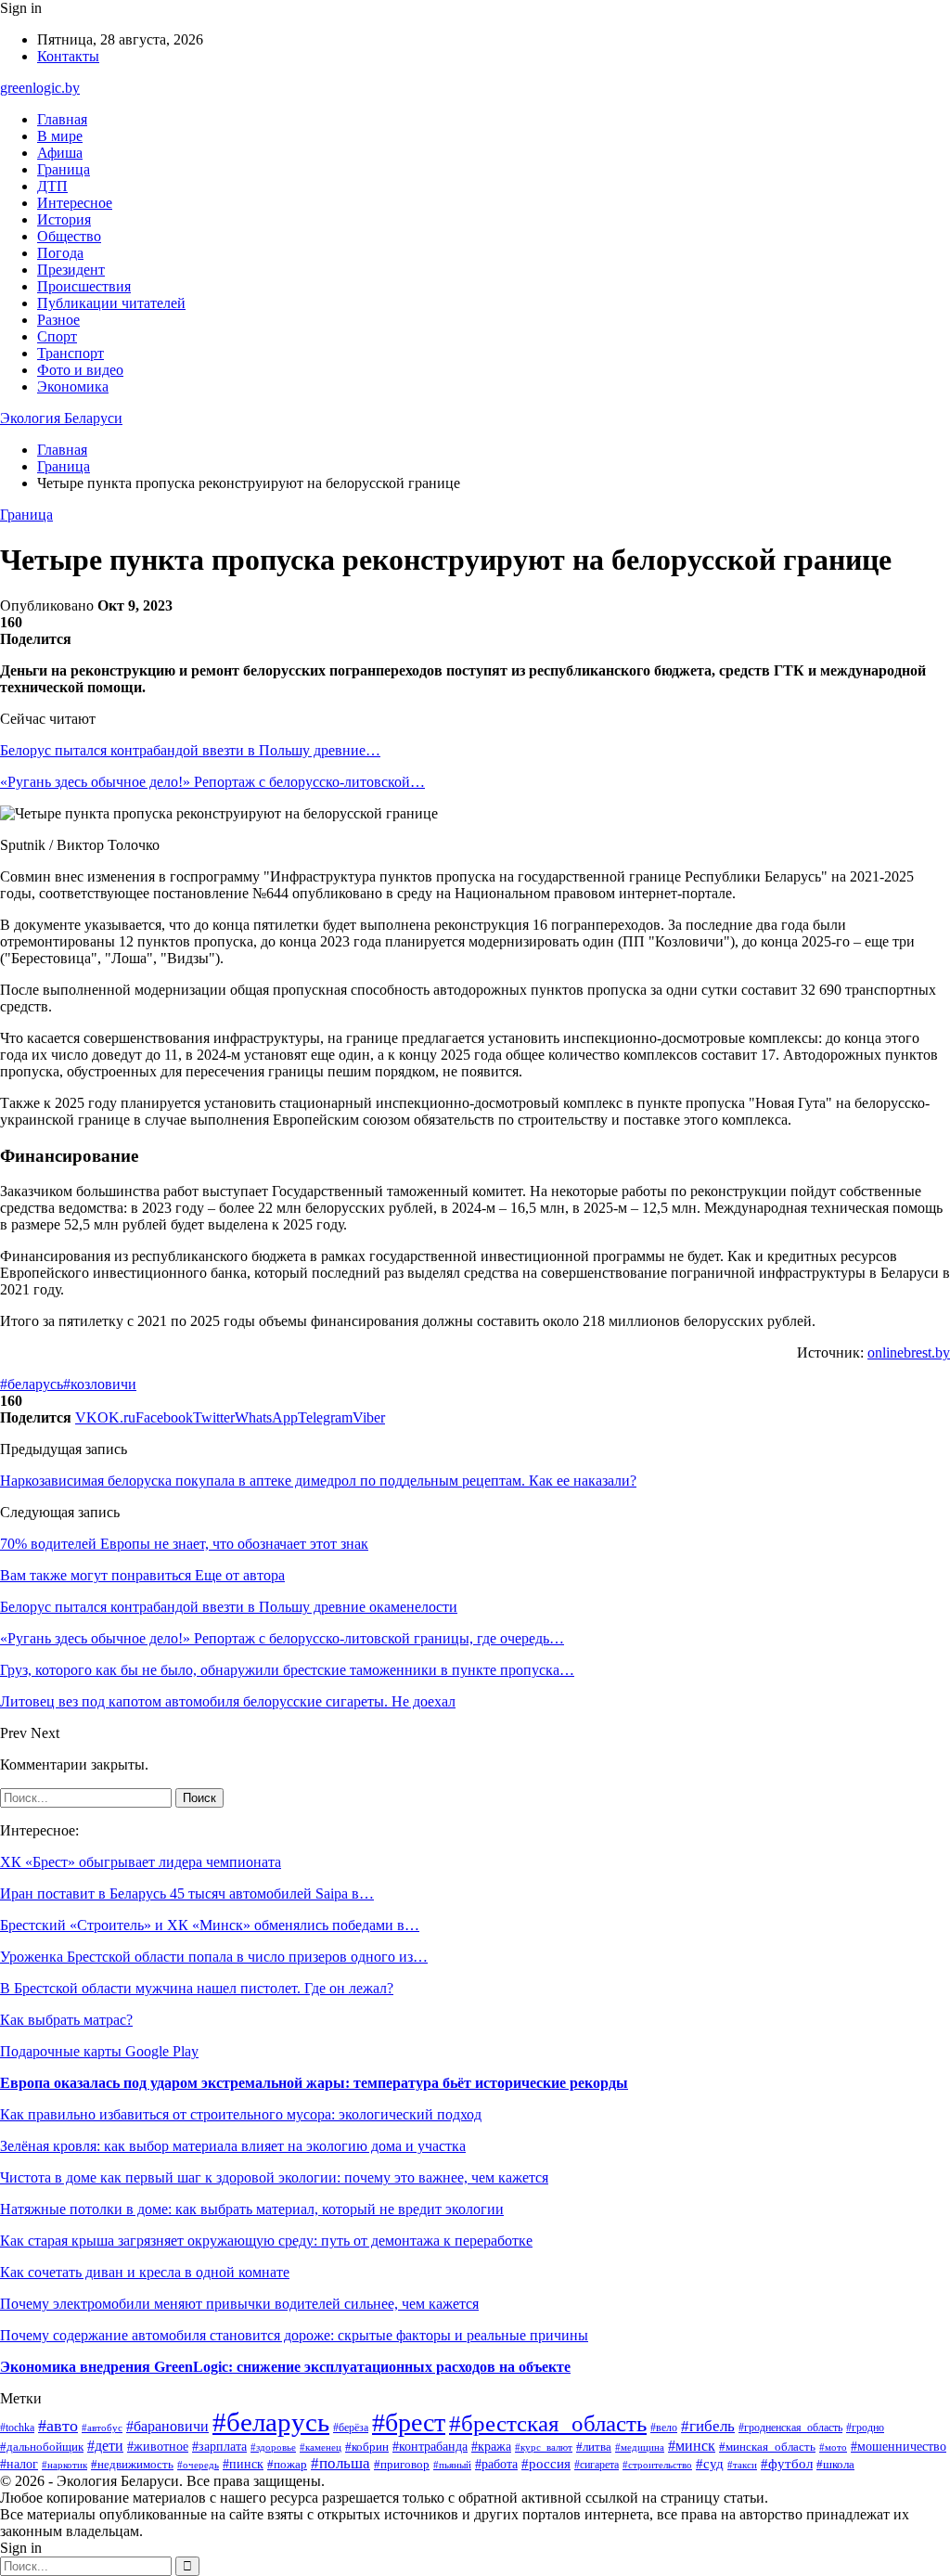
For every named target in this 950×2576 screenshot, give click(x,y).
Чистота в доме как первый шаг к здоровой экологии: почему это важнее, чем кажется (274, 2177)
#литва (594, 2447)
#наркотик (64, 2465)
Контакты (68, 56)
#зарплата (219, 2446)
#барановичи (167, 2426)
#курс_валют (544, 2447)
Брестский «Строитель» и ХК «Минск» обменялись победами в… (210, 1925)
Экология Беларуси (61, 418)
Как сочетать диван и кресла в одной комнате (145, 2272)
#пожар (287, 2464)
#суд (710, 2464)
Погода (60, 253)
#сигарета (597, 2465)
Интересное (75, 203)
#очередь (198, 2465)
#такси (742, 2465)
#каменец (321, 2447)
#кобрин (367, 2447)
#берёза (351, 2428)
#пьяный (452, 2465)
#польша (340, 2463)
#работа (496, 2464)
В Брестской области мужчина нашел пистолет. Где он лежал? (197, 1988)
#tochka (17, 2428)
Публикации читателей (111, 303)
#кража (491, 2446)
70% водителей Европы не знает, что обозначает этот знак (184, 1544)
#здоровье (273, 2447)
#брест (409, 2422)
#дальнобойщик (42, 2447)
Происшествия (84, 286)
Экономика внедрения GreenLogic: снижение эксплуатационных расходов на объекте (285, 2367)
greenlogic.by (40, 88)
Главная (62, 119)
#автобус (102, 2428)
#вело (664, 2428)
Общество (69, 236)
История (64, 219)
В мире (60, 136)
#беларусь (32, 1384)
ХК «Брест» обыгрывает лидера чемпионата (141, 1862)
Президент (71, 270)
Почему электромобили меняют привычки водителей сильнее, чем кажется (239, 2304)
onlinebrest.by (909, 1352)
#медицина (640, 2447)
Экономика (73, 386)
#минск (692, 2446)
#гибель (708, 2426)
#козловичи (100, 1384)
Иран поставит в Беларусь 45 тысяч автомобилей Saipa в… (187, 1893)
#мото (833, 2447)
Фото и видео (80, 370)
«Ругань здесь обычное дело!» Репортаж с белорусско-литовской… (212, 782)
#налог (19, 2464)
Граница (64, 169)
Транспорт (71, 353)
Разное (58, 320)
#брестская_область (548, 2423)
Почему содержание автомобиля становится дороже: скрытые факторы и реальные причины (294, 2335)
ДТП (52, 186)
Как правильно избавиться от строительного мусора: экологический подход (241, 2114)
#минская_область (767, 2447)
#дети (105, 2446)
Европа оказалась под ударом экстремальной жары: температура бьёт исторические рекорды (314, 2083)
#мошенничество (899, 2447)
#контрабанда (430, 2446)
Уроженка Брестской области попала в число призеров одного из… (214, 1957)
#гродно (865, 2428)
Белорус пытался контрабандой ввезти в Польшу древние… (190, 750)
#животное (158, 2447)
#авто (58, 2426)
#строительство (657, 2465)
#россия (546, 2464)
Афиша (60, 153)
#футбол (787, 2464)
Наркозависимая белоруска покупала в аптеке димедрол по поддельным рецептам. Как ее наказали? (318, 1481)
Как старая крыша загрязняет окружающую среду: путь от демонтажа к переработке (266, 2241)
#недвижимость (132, 2464)
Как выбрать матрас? (66, 2020)
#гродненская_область (790, 2428)
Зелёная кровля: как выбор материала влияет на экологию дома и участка (233, 2146)
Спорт (57, 336)
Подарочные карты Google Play (99, 2051)
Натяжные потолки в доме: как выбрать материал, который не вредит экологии (252, 2209)
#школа (835, 2465)
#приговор (402, 2465)
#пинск (243, 2464)
